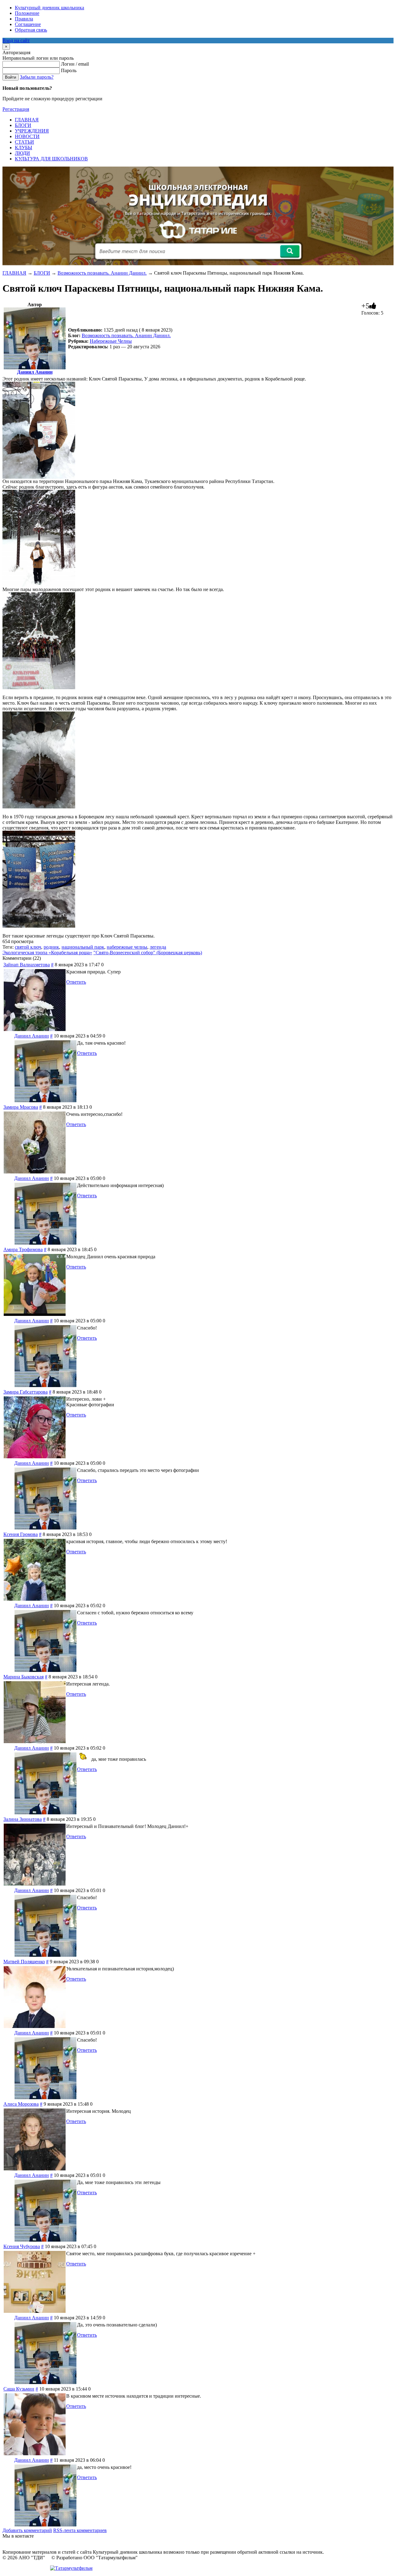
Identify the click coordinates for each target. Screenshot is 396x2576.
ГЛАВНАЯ (14, 273)
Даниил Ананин (35, 372)
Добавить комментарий (27, 2530)
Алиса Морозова (21, 2104)
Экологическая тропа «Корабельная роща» (47, 953)
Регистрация (16, 109)
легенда (158, 947)
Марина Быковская (24, 1677)
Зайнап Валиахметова (27, 965)
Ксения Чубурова (22, 2246)
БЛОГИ (42, 273)
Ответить (76, 982)
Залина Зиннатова (23, 1819)
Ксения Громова (21, 1534)
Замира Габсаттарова (26, 1392)
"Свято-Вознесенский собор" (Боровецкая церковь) (148, 953)
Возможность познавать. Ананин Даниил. (102, 273)
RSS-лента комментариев (80, 2530)
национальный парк (83, 947)
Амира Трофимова (23, 1249)
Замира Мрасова (21, 1107)
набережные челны (127, 947)
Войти (11, 77)
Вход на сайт (16, 40)
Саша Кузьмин (19, 2389)
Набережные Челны (111, 341)
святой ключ (28, 947)
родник (51, 947)
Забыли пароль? (37, 77)
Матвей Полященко (24, 1962)
